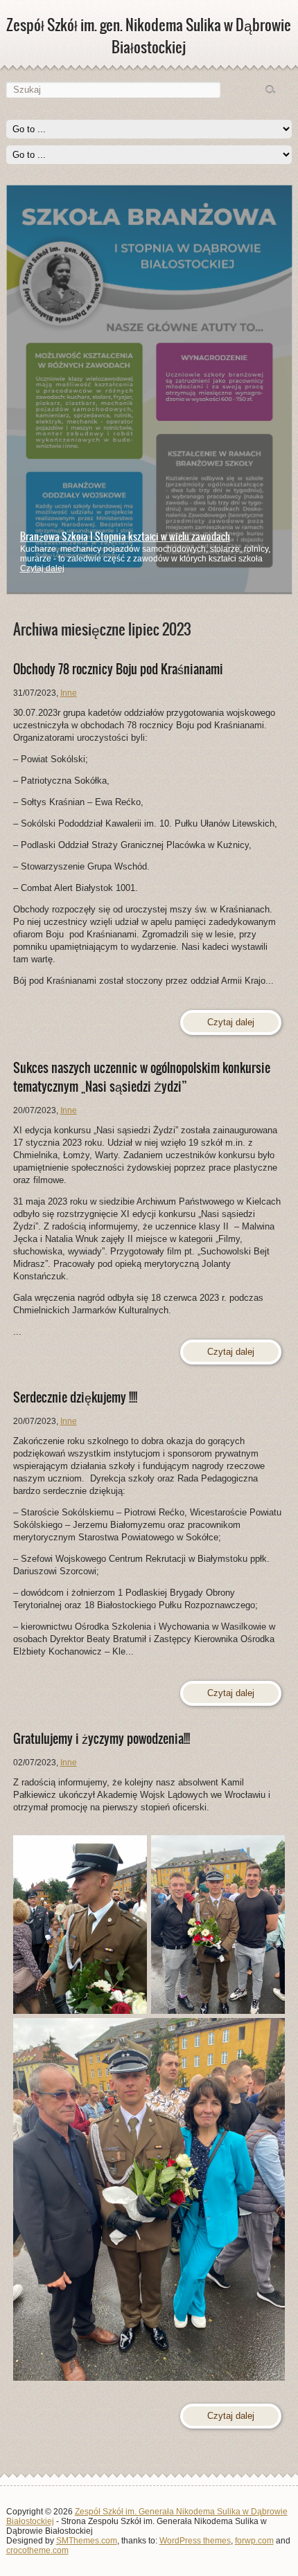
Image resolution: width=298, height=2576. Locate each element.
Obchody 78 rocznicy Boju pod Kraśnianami (118, 669)
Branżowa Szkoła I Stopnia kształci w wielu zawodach (125, 537)
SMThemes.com (87, 2541)
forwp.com (254, 2541)
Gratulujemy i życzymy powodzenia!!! (102, 1739)
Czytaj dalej (42, 568)
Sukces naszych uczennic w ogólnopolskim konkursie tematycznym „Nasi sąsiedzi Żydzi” (142, 1077)
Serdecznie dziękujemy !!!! (75, 1397)
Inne (69, 693)
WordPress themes (195, 2541)
